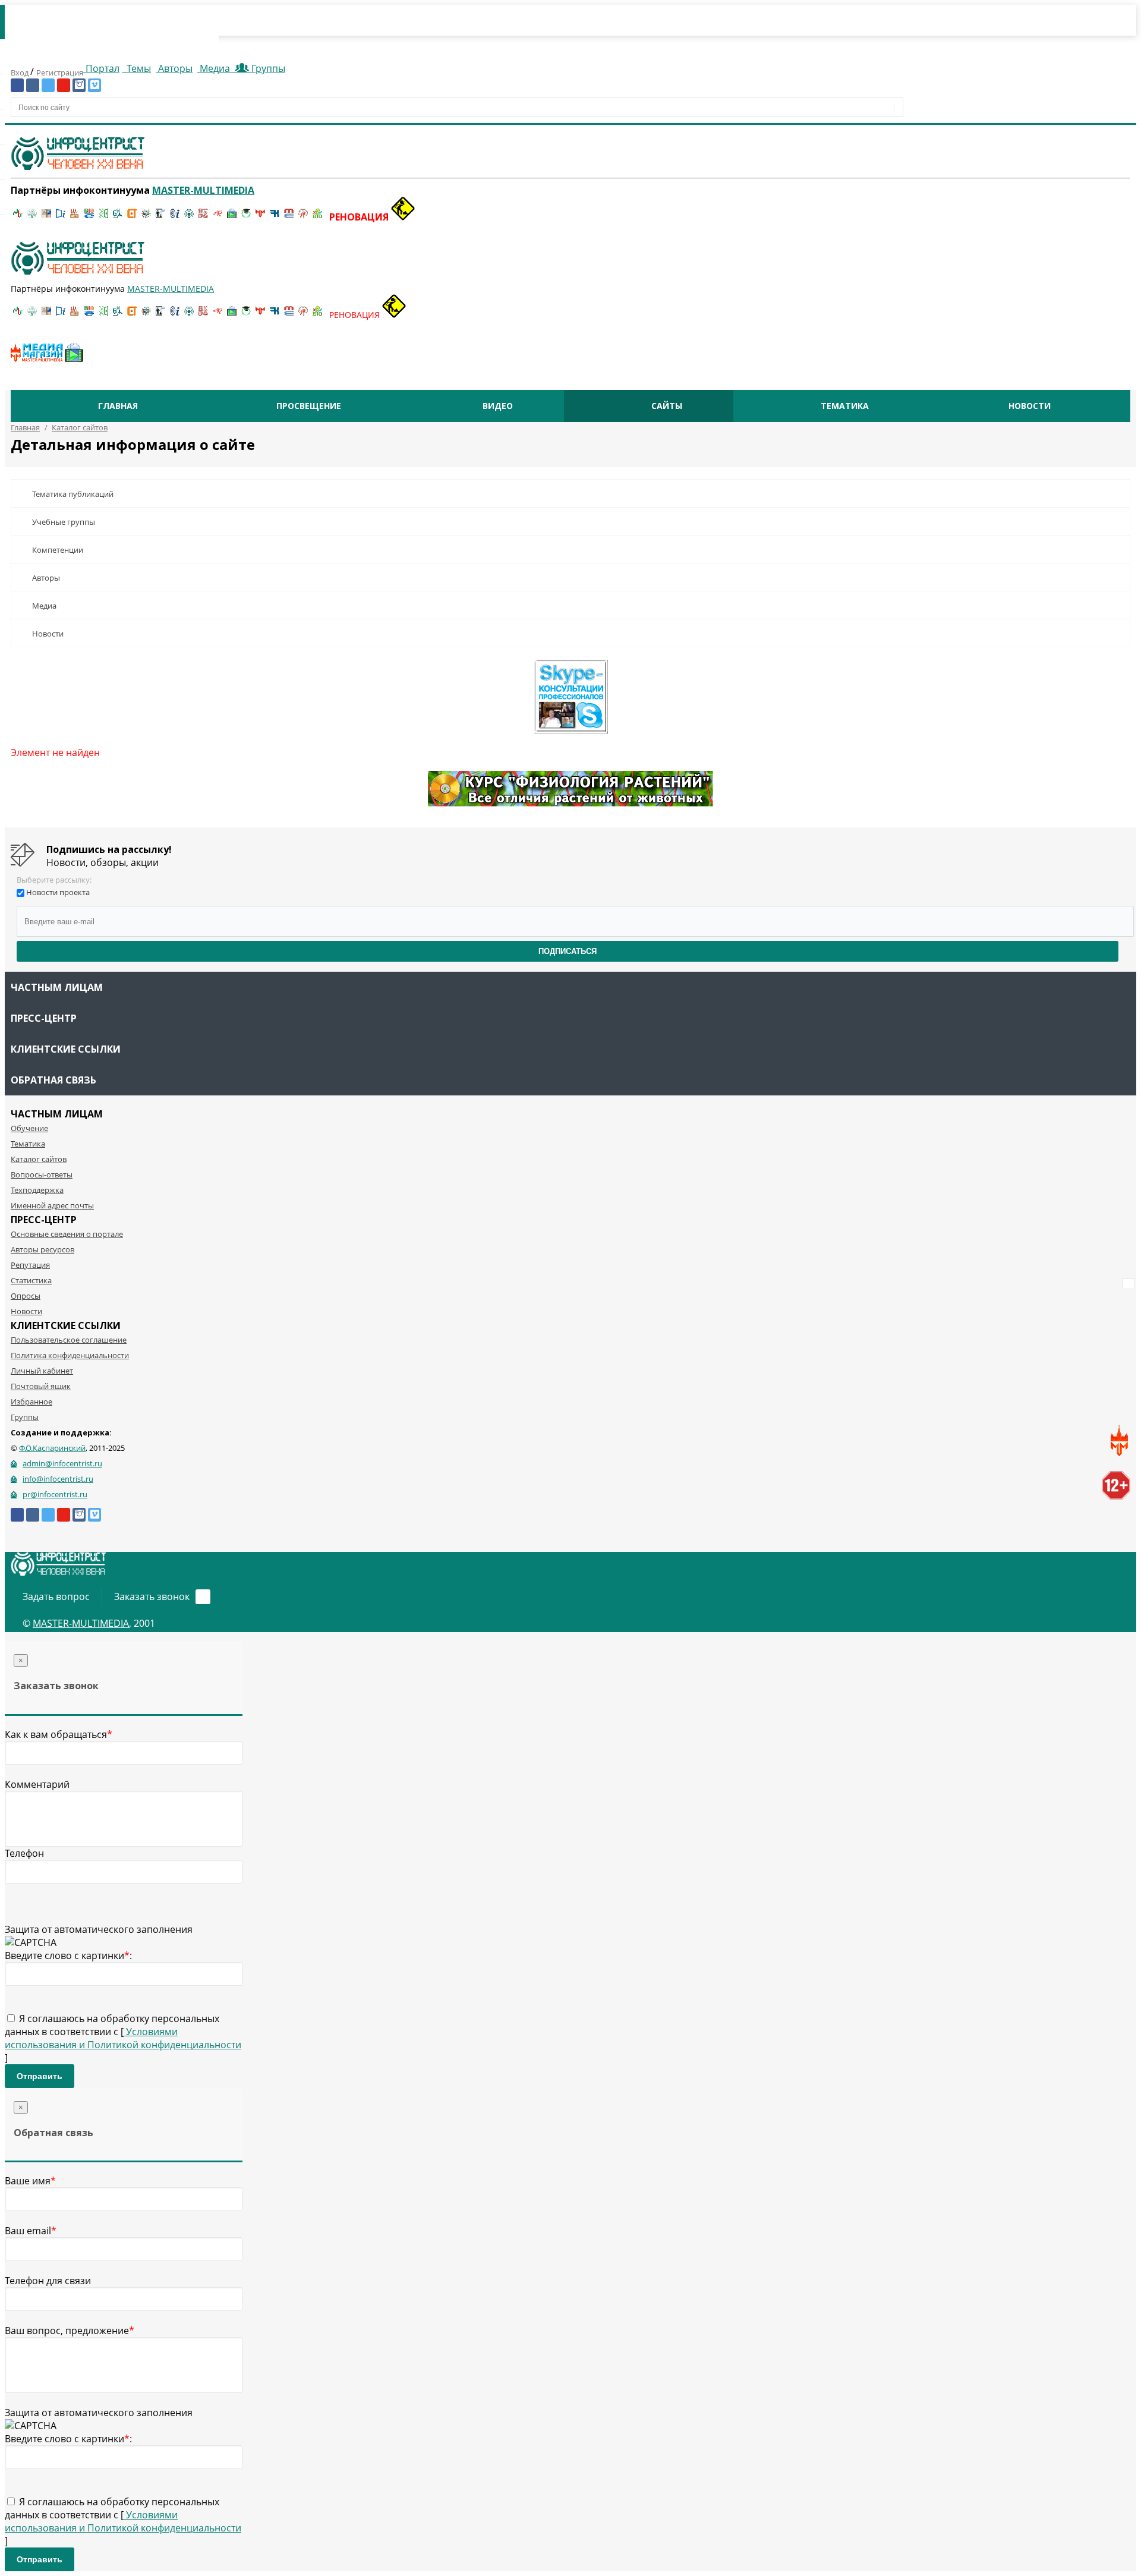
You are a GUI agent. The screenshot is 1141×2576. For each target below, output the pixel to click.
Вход (21, 73)
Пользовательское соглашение (69, 1340)
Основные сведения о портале (67, 1234)
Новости (1030, 406)
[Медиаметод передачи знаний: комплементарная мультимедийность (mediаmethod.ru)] (289, 217)
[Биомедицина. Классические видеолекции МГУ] (118, 217)
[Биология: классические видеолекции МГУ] (103, 217)
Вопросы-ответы (42, 1174)
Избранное (31, 1402)
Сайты (667, 406)
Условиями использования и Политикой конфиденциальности (123, 2038)
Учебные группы (64, 522)
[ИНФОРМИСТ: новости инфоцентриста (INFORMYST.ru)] (46, 217)
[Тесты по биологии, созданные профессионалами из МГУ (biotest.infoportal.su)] (317, 217)
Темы (138, 68)
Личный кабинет (42, 1371)
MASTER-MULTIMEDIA (81, 1623)
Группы (266, 68)
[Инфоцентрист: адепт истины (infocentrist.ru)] (189, 217)
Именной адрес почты (52, 1205)
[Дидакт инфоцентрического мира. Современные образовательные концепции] (146, 217)
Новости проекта (58, 892)
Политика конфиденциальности (70, 1355)
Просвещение (309, 406)
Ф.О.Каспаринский (52, 1448)
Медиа (215, 68)
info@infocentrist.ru (58, 1479)
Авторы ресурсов (42, 1249)
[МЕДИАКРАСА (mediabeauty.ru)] (218, 217)
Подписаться (568, 951)
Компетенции (58, 550)
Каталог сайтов (39, 1159)
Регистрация (60, 73)
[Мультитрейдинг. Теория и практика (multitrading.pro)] (18, 217)
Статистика (31, 1280)
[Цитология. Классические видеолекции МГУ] (132, 217)
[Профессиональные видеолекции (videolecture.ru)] (160, 217)
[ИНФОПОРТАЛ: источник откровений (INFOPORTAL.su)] (61, 217)
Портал (101, 68)
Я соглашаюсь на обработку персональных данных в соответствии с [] (123, 2038)
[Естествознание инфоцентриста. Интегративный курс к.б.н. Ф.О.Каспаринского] (32, 217)
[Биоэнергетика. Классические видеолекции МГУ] (89, 217)
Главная (118, 406)
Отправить (40, 2076)
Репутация (30, 1265)
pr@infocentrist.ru (55, 1494)
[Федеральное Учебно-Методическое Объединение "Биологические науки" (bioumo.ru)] (246, 217)
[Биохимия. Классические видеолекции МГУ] (75, 217)
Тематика (845, 406)
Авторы (174, 68)
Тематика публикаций (73, 494)
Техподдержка (37, 1190)
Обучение (29, 1128)
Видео (498, 406)
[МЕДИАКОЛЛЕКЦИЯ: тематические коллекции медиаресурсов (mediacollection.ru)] (203, 217)
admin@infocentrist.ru (62, 1463)
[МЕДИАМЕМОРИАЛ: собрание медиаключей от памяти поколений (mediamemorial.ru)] (303, 217)
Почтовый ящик (41, 1386)
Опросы (26, 1296)
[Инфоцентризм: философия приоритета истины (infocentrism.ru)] (175, 217)
